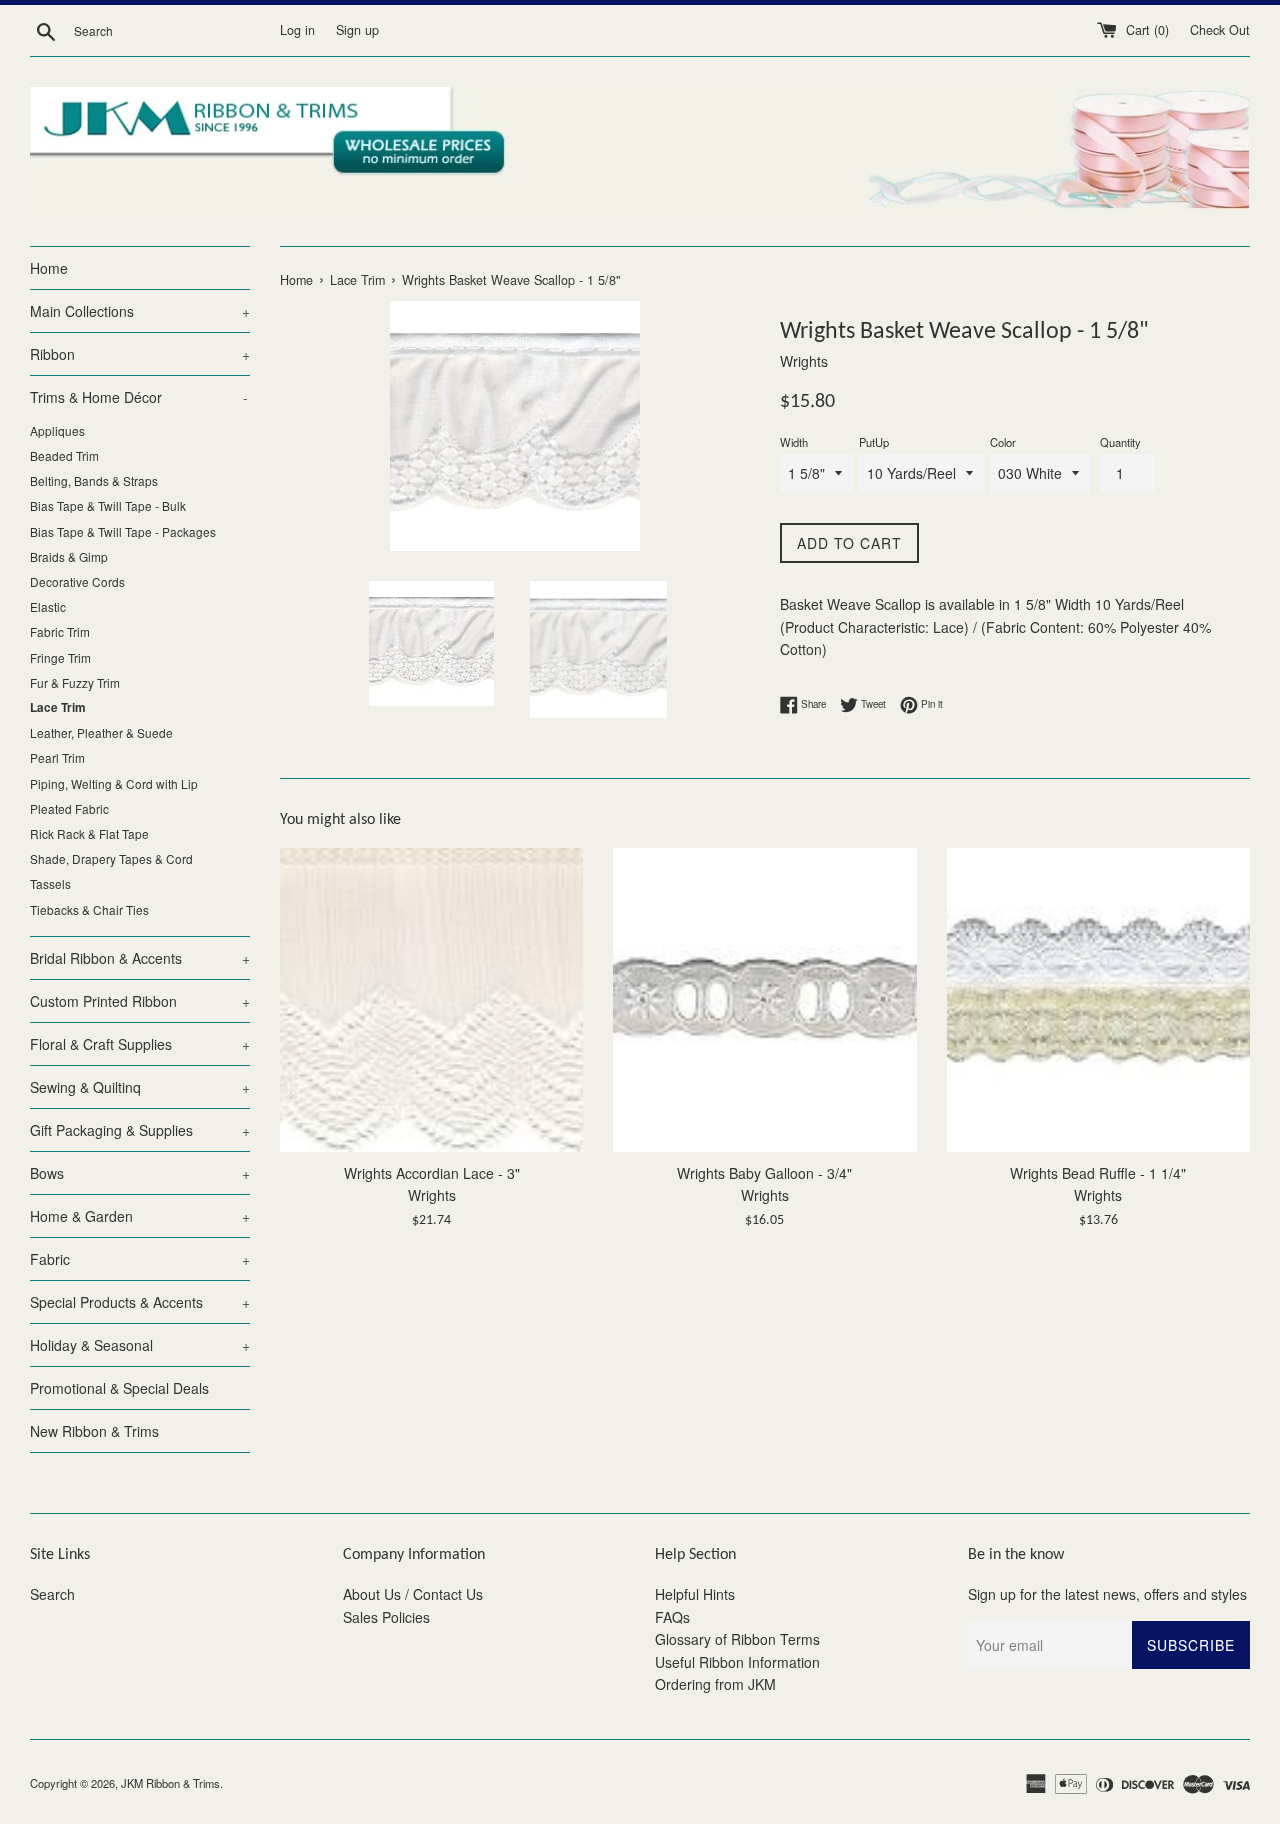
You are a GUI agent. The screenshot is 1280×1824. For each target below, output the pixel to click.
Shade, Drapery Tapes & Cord (111, 858)
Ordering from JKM (715, 1684)
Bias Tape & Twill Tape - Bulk (108, 505)
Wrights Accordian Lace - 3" (432, 1173)
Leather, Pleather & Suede (101, 732)
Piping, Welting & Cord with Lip (114, 783)
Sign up (357, 30)
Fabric (140, 1259)
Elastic (48, 606)
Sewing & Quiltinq (140, 1087)
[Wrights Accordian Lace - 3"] (431, 999)
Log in (297, 30)
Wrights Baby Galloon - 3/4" (764, 1173)
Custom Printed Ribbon (140, 1001)
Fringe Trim (60, 657)
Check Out (1220, 30)
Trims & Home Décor (139, 397)
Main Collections (140, 311)
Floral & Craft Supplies (140, 1044)
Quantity (1120, 442)
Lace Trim (58, 707)
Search (52, 1594)
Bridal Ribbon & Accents (140, 958)
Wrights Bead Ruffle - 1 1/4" (1098, 1173)
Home (49, 268)
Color (1003, 442)
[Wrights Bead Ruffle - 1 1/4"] (1098, 999)
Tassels (50, 883)
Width (794, 442)
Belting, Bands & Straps (94, 480)
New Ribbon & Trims (94, 1431)
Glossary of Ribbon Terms (737, 1639)
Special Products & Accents (140, 1302)
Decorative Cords (77, 581)
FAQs (672, 1617)
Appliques (57, 430)
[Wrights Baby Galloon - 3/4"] (764, 999)
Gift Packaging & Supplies (140, 1130)
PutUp (874, 442)
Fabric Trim (60, 631)
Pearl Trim (57, 757)
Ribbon (140, 354)
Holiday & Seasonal (140, 1345)
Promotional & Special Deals (119, 1388)
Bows (140, 1173)
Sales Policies (386, 1617)
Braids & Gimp (69, 556)
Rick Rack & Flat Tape (89, 833)
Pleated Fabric (69, 808)
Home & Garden (140, 1216)
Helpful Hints (695, 1594)
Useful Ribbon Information (737, 1662)
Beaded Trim (64, 455)
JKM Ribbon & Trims (170, 1783)
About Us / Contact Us (413, 1594)
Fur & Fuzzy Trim (75, 682)
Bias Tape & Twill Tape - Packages (123, 531)
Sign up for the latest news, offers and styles (1107, 1594)
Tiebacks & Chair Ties (89, 909)
